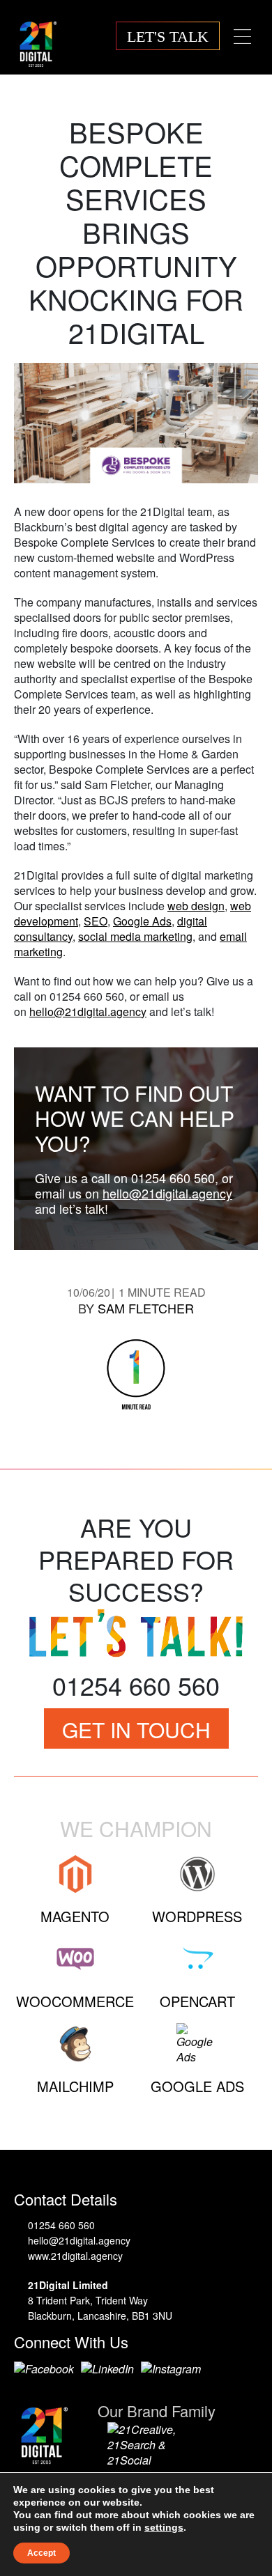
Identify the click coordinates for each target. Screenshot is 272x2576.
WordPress (197, 1916)
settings (164, 2527)
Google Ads (142, 921)
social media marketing (135, 936)
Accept (41, 2553)
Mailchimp (75, 2086)
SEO (96, 921)
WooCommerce (75, 2001)
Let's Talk (168, 37)
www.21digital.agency (75, 2256)
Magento (75, 1916)
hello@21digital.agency (88, 1012)
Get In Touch (136, 1730)
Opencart (197, 2001)
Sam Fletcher (146, 1308)
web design (196, 906)
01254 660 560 (61, 2225)
